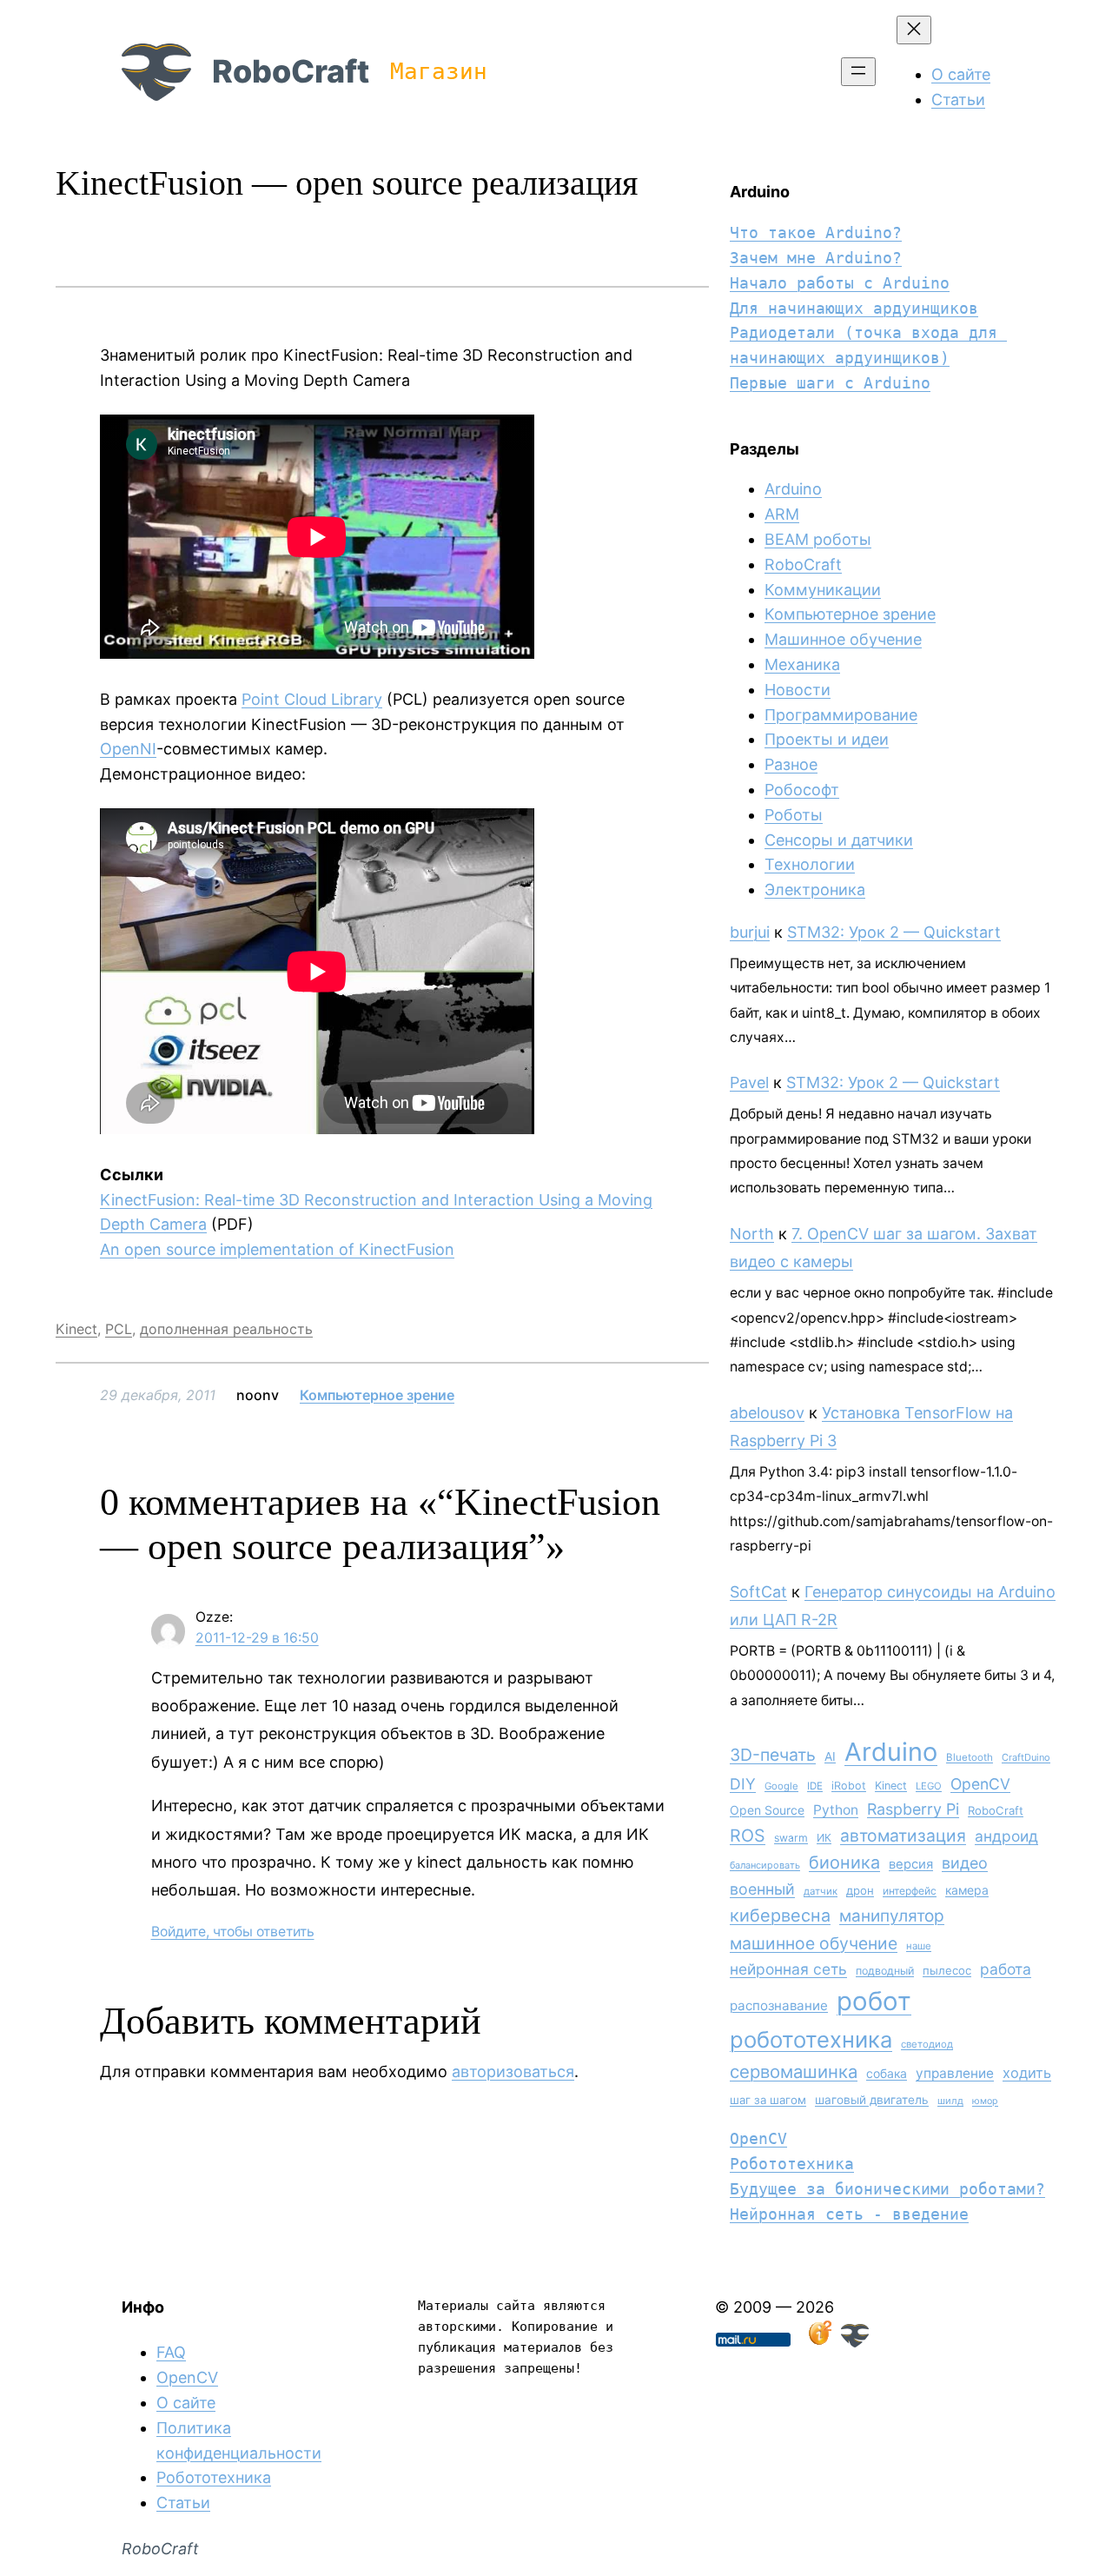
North (752, 1234)
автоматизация (903, 1836)
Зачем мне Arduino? (816, 258)
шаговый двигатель (872, 2100)
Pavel (749, 1082)
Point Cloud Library (312, 699)
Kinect (76, 1329)
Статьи (183, 2503)
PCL (119, 1329)
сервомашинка (794, 2071)
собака (887, 2073)
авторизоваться (513, 2071)
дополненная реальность (226, 1329)
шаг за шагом (768, 2100)
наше (919, 1946)
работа (1006, 1969)
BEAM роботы (818, 539)
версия (911, 1864)
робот (874, 2001)
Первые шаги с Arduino (830, 383)
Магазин (439, 71)
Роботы (794, 815)
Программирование (841, 715)
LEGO (929, 1786)
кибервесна (780, 1915)
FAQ (171, 2352)
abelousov (767, 1413)
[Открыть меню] (858, 72)
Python (836, 1810)
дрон (860, 1890)
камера (967, 1890)
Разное (791, 764)
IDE (815, 1786)
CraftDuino (1026, 1757)
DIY (743, 1784)
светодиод (927, 2044)
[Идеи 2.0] (818, 2342)
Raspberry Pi (913, 1809)
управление (955, 2073)
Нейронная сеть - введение (849, 2214)
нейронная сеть (788, 1969)
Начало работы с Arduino (840, 283)
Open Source (767, 1810)
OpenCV (980, 1784)
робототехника (811, 2039)
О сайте (186, 2403)
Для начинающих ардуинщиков (854, 308)
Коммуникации (823, 590)
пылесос (947, 1970)
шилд (950, 2101)
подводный (885, 1971)
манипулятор (892, 1916)
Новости (798, 690)
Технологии (810, 864)
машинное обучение (814, 1943)
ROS (748, 1836)
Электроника (815, 890)
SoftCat (758, 1592)
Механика (802, 664)
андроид (1006, 1836)
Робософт (802, 790)
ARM (782, 514)
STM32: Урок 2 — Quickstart (894, 932)
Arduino (793, 489)
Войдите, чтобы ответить (233, 1932)
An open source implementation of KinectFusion (277, 1249)
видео (965, 1863)
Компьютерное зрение (377, 1395)
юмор (985, 2101)
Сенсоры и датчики (839, 840)
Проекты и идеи (827, 739)
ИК (824, 1838)
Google (781, 1786)
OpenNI (128, 749)
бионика (844, 1862)
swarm (791, 1838)
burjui (750, 932)
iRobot (849, 1786)
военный (762, 1889)
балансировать (765, 1865)
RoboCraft (291, 71)
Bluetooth (970, 1757)
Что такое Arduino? (816, 232)
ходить (1027, 2073)
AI (830, 1756)
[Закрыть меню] (914, 30)
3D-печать (773, 1755)
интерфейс (910, 1891)
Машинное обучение (843, 639)
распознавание (779, 2005)
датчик (821, 1891)
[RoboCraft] (855, 2342)
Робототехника (792, 2164)
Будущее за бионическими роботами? (887, 2189)
